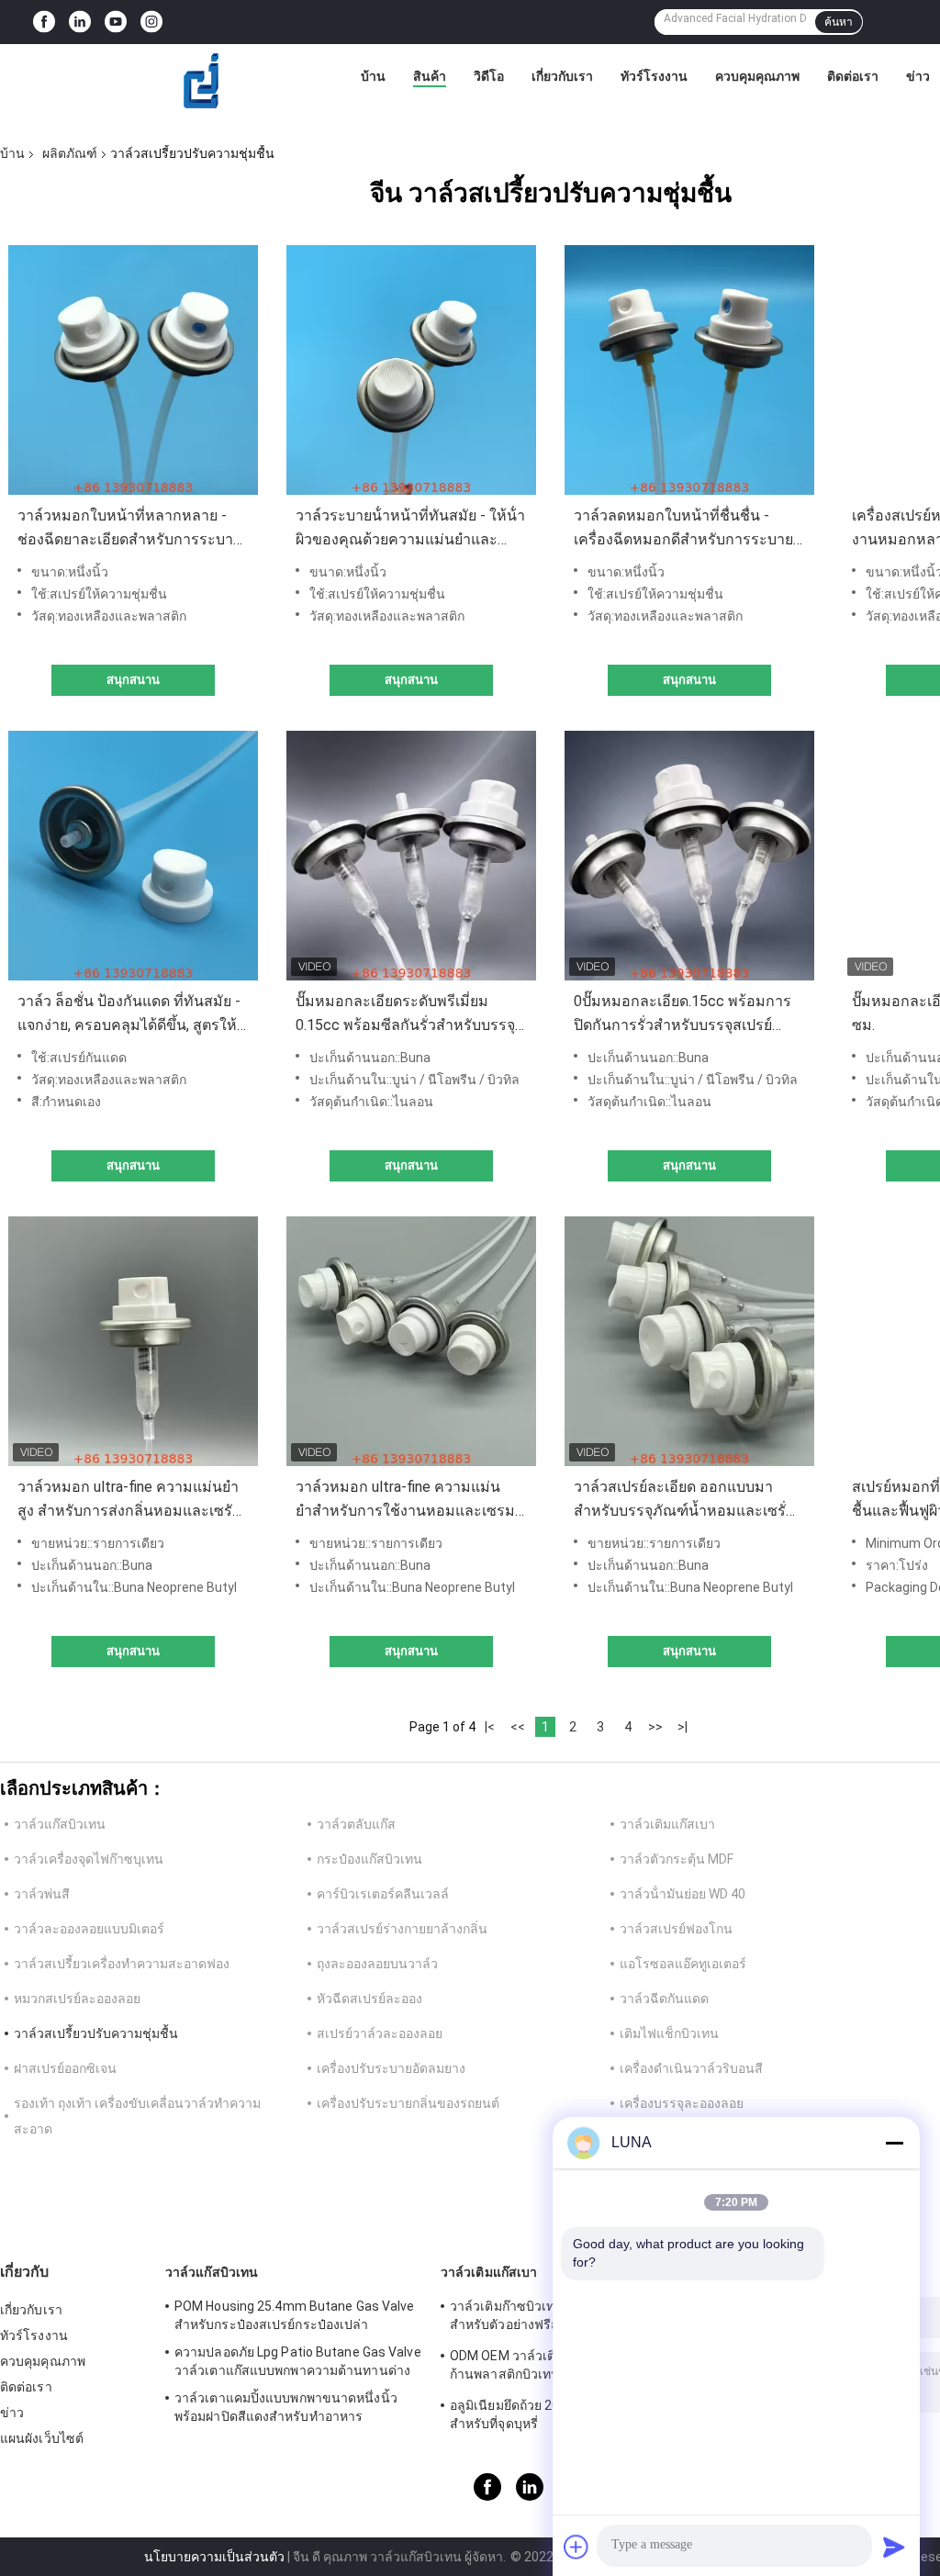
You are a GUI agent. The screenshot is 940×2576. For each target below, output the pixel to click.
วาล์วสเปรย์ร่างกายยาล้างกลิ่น (402, 1929)
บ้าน (373, 76)
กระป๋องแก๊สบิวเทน (369, 1859)
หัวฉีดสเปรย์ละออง (369, 1999)
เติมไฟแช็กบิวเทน (669, 2033)
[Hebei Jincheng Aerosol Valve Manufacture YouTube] (116, 22)
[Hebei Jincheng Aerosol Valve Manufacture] (202, 81)
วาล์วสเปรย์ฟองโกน (676, 1929)
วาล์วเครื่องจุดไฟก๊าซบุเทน (89, 1859)
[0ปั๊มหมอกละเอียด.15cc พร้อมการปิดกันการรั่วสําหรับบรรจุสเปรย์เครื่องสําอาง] (689, 856)
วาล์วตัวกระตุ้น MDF (677, 1859)
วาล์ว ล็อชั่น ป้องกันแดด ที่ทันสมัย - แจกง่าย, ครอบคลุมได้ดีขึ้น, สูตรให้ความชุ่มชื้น (129, 1015)
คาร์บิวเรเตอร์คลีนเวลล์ (383, 1894)
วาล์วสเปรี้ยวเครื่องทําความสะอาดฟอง (122, 1964)
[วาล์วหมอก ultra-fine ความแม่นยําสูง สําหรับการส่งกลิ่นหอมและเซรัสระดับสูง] (133, 1341)
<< (518, 1727)
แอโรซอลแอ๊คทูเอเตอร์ (683, 1964)
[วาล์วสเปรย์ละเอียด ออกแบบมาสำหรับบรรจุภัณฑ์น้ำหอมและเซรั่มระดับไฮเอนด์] (689, 1341)
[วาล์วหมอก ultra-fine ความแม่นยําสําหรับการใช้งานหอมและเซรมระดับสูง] (411, 1341)
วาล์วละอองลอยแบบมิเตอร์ (89, 1929)
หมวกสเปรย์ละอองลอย (77, 1999)
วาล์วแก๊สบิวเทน (60, 1824)
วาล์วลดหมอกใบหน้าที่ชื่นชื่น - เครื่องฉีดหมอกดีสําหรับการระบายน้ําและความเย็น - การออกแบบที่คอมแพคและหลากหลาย (683, 529)
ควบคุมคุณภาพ (757, 76)
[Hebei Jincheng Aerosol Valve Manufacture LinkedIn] (80, 22)
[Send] (894, 2547)
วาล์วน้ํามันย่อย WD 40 (683, 1894)
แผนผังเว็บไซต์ (42, 2438)
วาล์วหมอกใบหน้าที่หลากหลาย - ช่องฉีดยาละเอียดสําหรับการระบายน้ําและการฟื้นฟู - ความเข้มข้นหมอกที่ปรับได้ (129, 529)
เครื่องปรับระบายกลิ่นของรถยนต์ (408, 2103)
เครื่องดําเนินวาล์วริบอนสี (691, 2068)
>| (683, 1727)
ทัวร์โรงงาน (654, 76)
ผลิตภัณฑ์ (70, 153)
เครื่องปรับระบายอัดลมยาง (391, 2068)
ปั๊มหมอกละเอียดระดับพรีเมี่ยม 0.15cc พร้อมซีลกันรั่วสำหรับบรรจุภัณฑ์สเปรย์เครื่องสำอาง (405, 1015)
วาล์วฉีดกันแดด (664, 1999)
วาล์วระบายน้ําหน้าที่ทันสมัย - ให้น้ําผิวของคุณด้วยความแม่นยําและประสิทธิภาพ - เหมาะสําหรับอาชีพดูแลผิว (410, 529)
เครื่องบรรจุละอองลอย (682, 2103)
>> (655, 1727)
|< (490, 1727)
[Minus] (894, 2143)
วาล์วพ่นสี (42, 1894)
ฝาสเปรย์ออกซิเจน (65, 2068)
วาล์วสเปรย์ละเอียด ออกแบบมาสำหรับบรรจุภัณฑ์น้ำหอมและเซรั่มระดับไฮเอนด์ (680, 1501)
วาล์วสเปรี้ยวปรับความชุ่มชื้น (96, 2033)
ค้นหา (839, 22)
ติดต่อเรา (853, 76)
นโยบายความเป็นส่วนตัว (214, 2557)
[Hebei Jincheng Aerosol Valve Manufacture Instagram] (151, 22)
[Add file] (576, 2547)
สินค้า (430, 76)
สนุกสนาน (133, 680)
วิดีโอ (489, 76)
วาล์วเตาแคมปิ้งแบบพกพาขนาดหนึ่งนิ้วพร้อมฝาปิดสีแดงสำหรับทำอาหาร (286, 2407)
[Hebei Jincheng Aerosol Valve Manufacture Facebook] (44, 22)
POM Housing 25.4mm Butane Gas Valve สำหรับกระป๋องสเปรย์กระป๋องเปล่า (295, 2315)
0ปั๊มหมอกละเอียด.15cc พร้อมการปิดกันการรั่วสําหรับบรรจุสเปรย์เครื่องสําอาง (683, 1015)
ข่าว (918, 76)
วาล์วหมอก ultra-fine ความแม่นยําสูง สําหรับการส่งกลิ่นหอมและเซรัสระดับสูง (129, 1501)
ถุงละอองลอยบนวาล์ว (377, 1964)
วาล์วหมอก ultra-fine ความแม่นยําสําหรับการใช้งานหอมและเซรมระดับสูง (405, 1501)
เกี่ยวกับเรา (562, 76)
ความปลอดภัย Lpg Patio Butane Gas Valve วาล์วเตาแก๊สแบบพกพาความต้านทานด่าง (298, 2361)
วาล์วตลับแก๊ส (356, 1824)
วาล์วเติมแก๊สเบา (667, 1824)
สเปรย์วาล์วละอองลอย (380, 2033)
